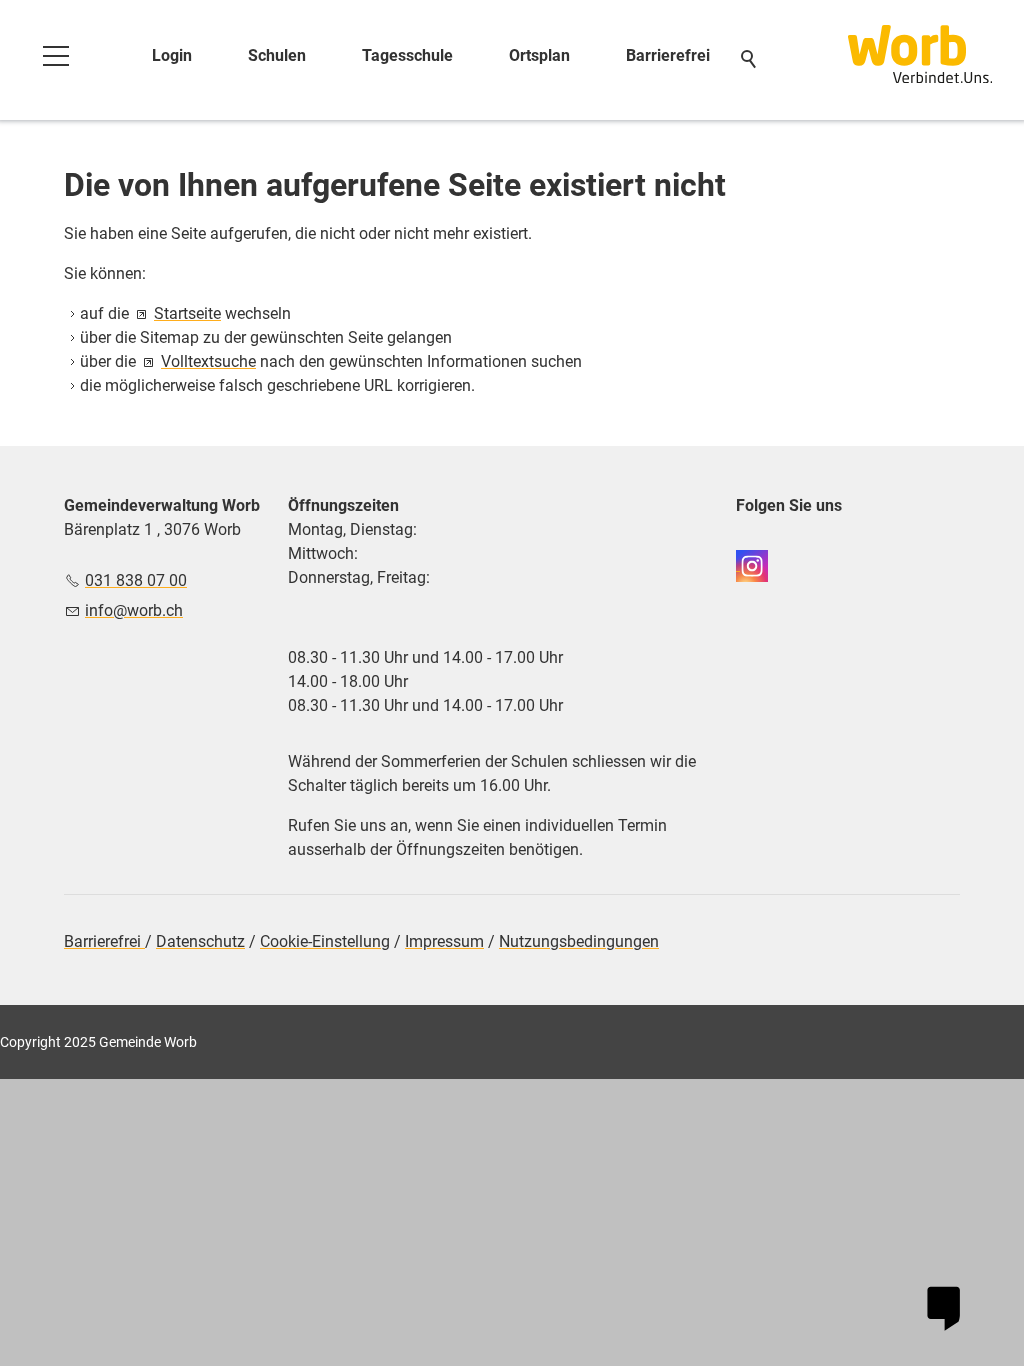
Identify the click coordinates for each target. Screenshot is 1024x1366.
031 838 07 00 (136, 580)
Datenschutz (200, 941)
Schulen (277, 55)
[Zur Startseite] (920, 54)
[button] (56, 56)
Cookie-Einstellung (325, 941)
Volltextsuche (208, 361)
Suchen (750, 60)
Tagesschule (407, 55)
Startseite (187, 313)
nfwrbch (136, 610)
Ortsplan (539, 55)
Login (172, 55)
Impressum (444, 941)
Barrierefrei (668, 55)
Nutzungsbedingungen (579, 941)
